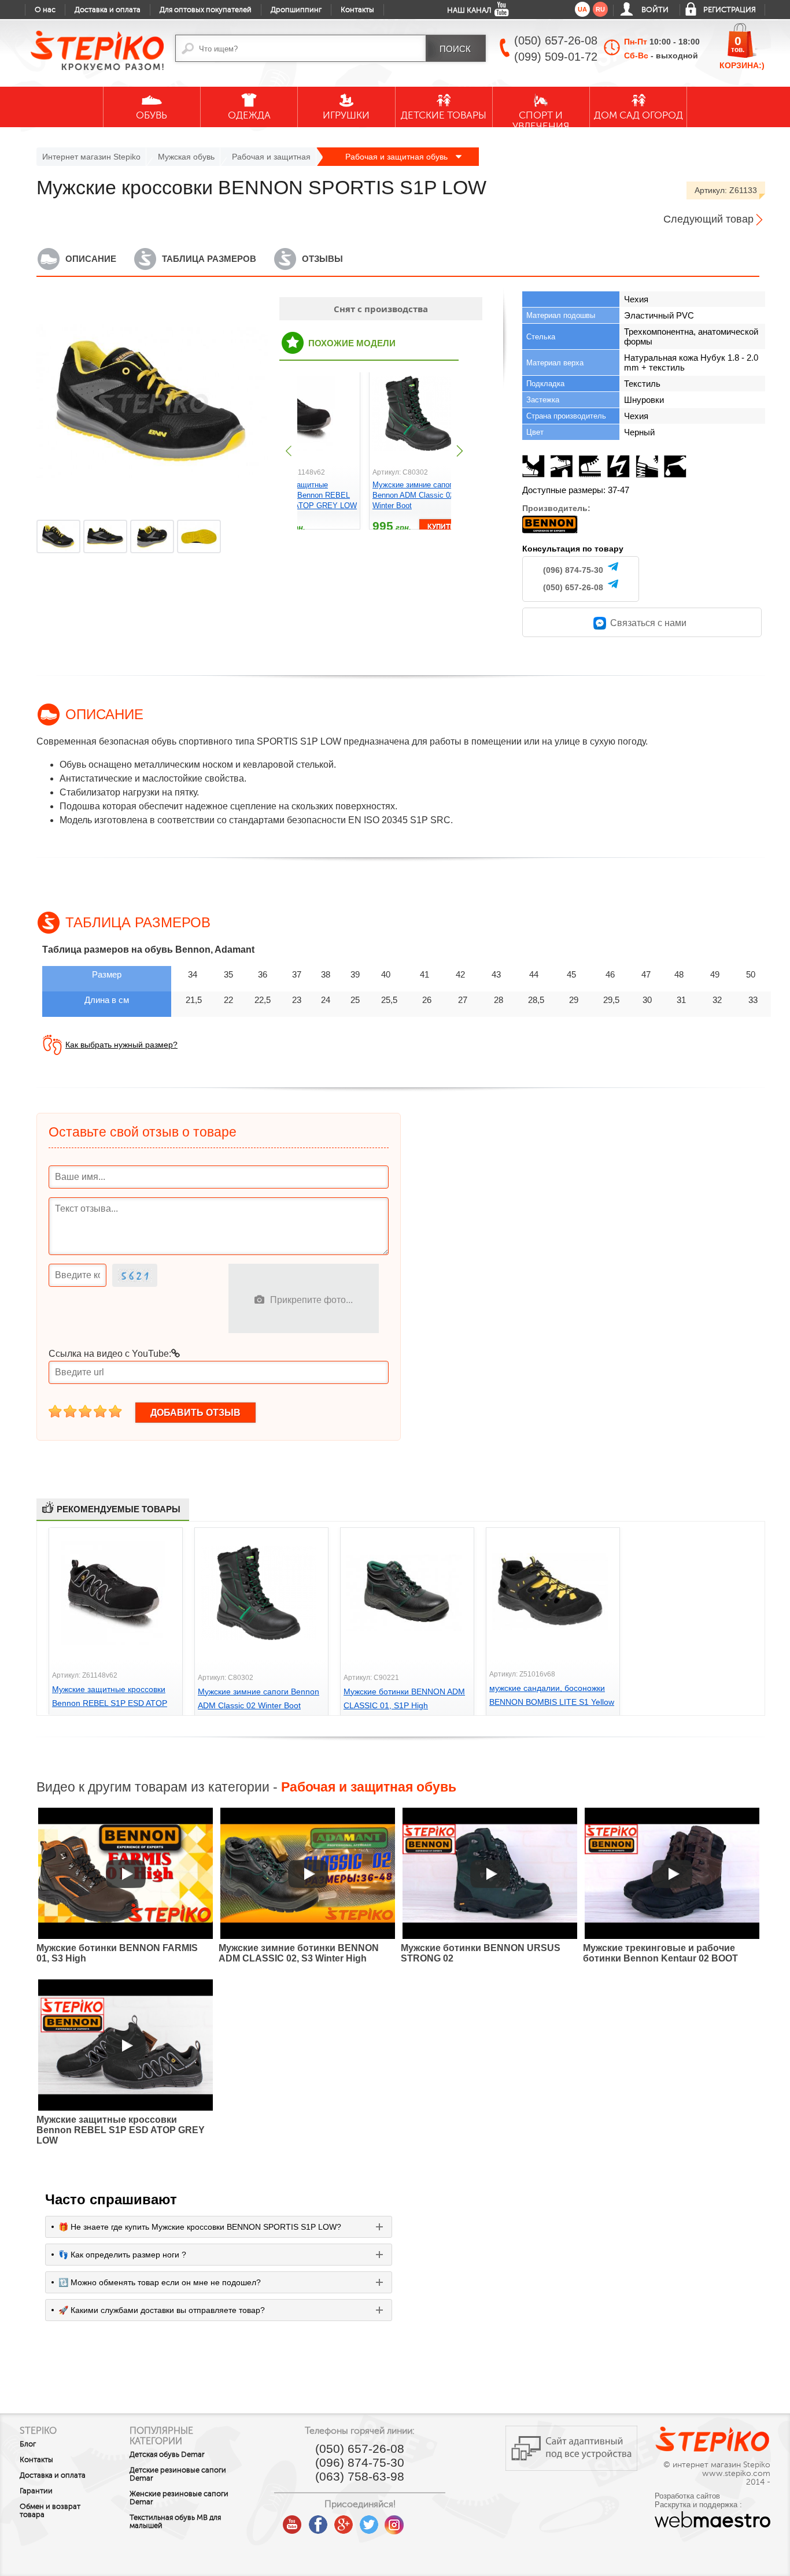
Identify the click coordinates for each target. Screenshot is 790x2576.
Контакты (357, 10)
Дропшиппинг (296, 10)
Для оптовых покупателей (206, 10)
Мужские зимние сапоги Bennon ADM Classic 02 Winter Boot (414, 495)
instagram (394, 2521)
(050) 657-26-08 (573, 587)
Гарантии (36, 2491)
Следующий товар (708, 219)
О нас (45, 10)
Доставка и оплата (108, 10)
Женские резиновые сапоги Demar (179, 2498)
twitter (369, 2521)
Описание (91, 259)
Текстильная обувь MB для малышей (175, 2522)
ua (582, 9)
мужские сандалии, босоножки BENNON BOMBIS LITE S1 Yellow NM (552, 1702)
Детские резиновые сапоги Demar (178, 2474)
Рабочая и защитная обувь (398, 157)
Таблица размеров (209, 259)
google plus (344, 2525)
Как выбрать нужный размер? (121, 1045)
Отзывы (322, 259)
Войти (655, 10)
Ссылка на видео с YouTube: (110, 1354)
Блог (28, 2444)
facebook (318, 2521)
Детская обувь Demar (167, 2455)
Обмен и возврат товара (50, 2511)
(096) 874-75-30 (573, 570)
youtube (293, 2521)
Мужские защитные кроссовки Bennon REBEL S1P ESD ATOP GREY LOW (308, 495)
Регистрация (730, 10)
